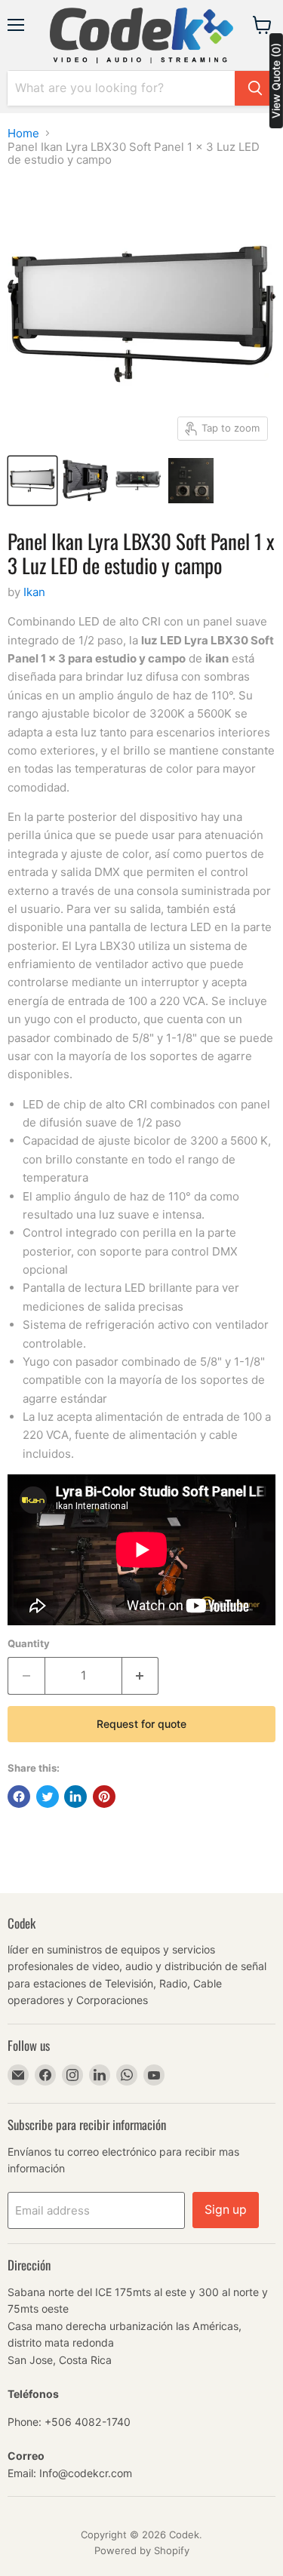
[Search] (255, 88)
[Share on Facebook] (19, 1797)
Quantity (29, 1644)
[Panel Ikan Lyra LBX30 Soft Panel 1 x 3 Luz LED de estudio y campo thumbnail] (32, 481)
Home (23, 133)
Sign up (226, 2210)
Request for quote (141, 1724)
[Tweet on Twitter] (48, 1797)
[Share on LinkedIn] (75, 1797)
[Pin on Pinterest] (104, 1797)
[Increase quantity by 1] (141, 1676)
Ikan (34, 592)
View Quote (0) (276, 81)
